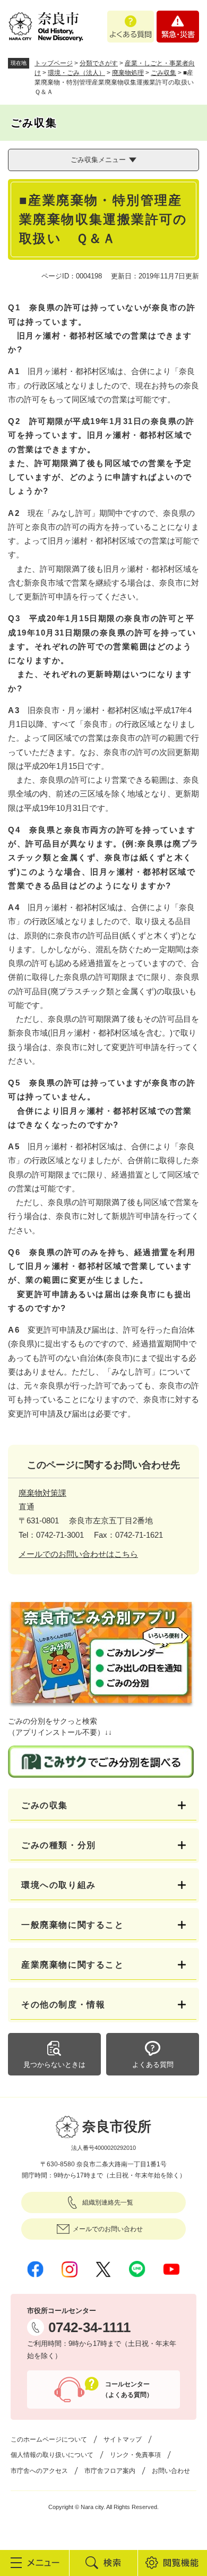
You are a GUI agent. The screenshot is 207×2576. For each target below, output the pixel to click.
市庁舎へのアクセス (39, 2471)
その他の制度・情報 (63, 2005)
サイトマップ (123, 2439)
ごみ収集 (163, 73)
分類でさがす (99, 63)
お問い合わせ (171, 2471)
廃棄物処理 (128, 73)
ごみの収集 (45, 1805)
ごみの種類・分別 (59, 1845)
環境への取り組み (59, 1885)
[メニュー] (34, 2563)
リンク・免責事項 (135, 2455)
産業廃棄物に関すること (73, 1965)
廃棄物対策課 (42, 1493)
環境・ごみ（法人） (76, 73)
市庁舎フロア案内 (110, 2471)
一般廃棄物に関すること (73, 1925)
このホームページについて (49, 2439)
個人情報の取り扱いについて (52, 2455)
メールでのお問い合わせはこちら (78, 1554)
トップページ (54, 63)
